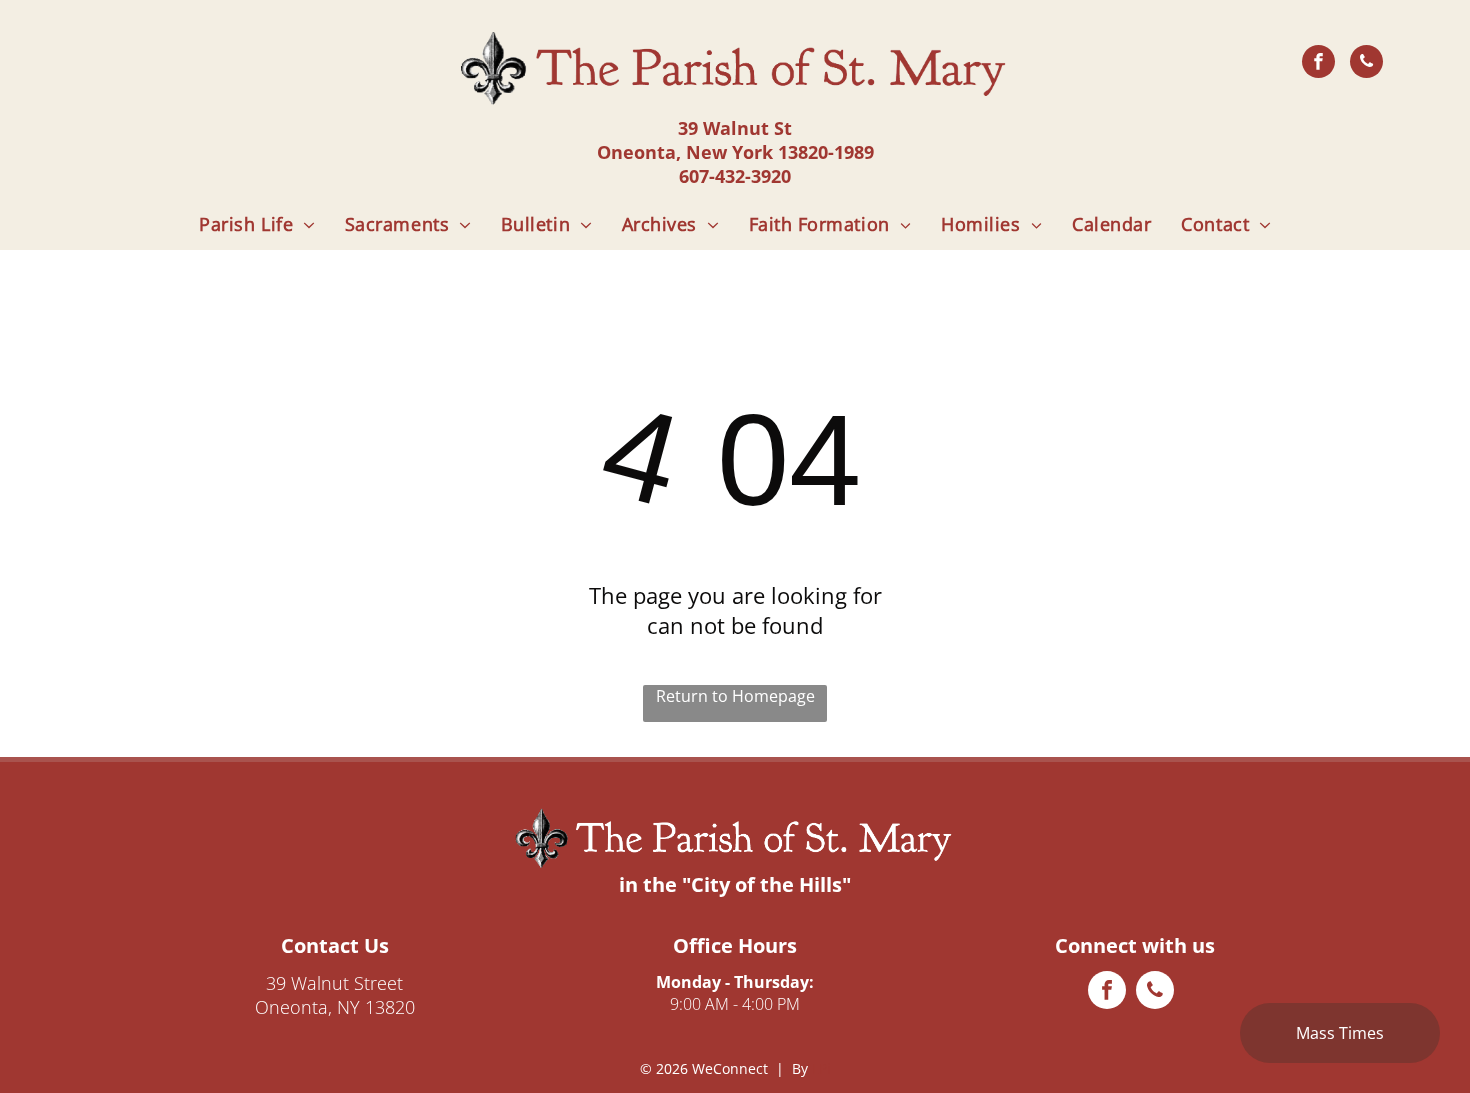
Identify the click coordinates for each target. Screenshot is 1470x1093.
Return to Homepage (735, 696)
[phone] (1366, 64)
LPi (821, 1068)
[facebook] (1318, 64)
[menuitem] (257, 224)
